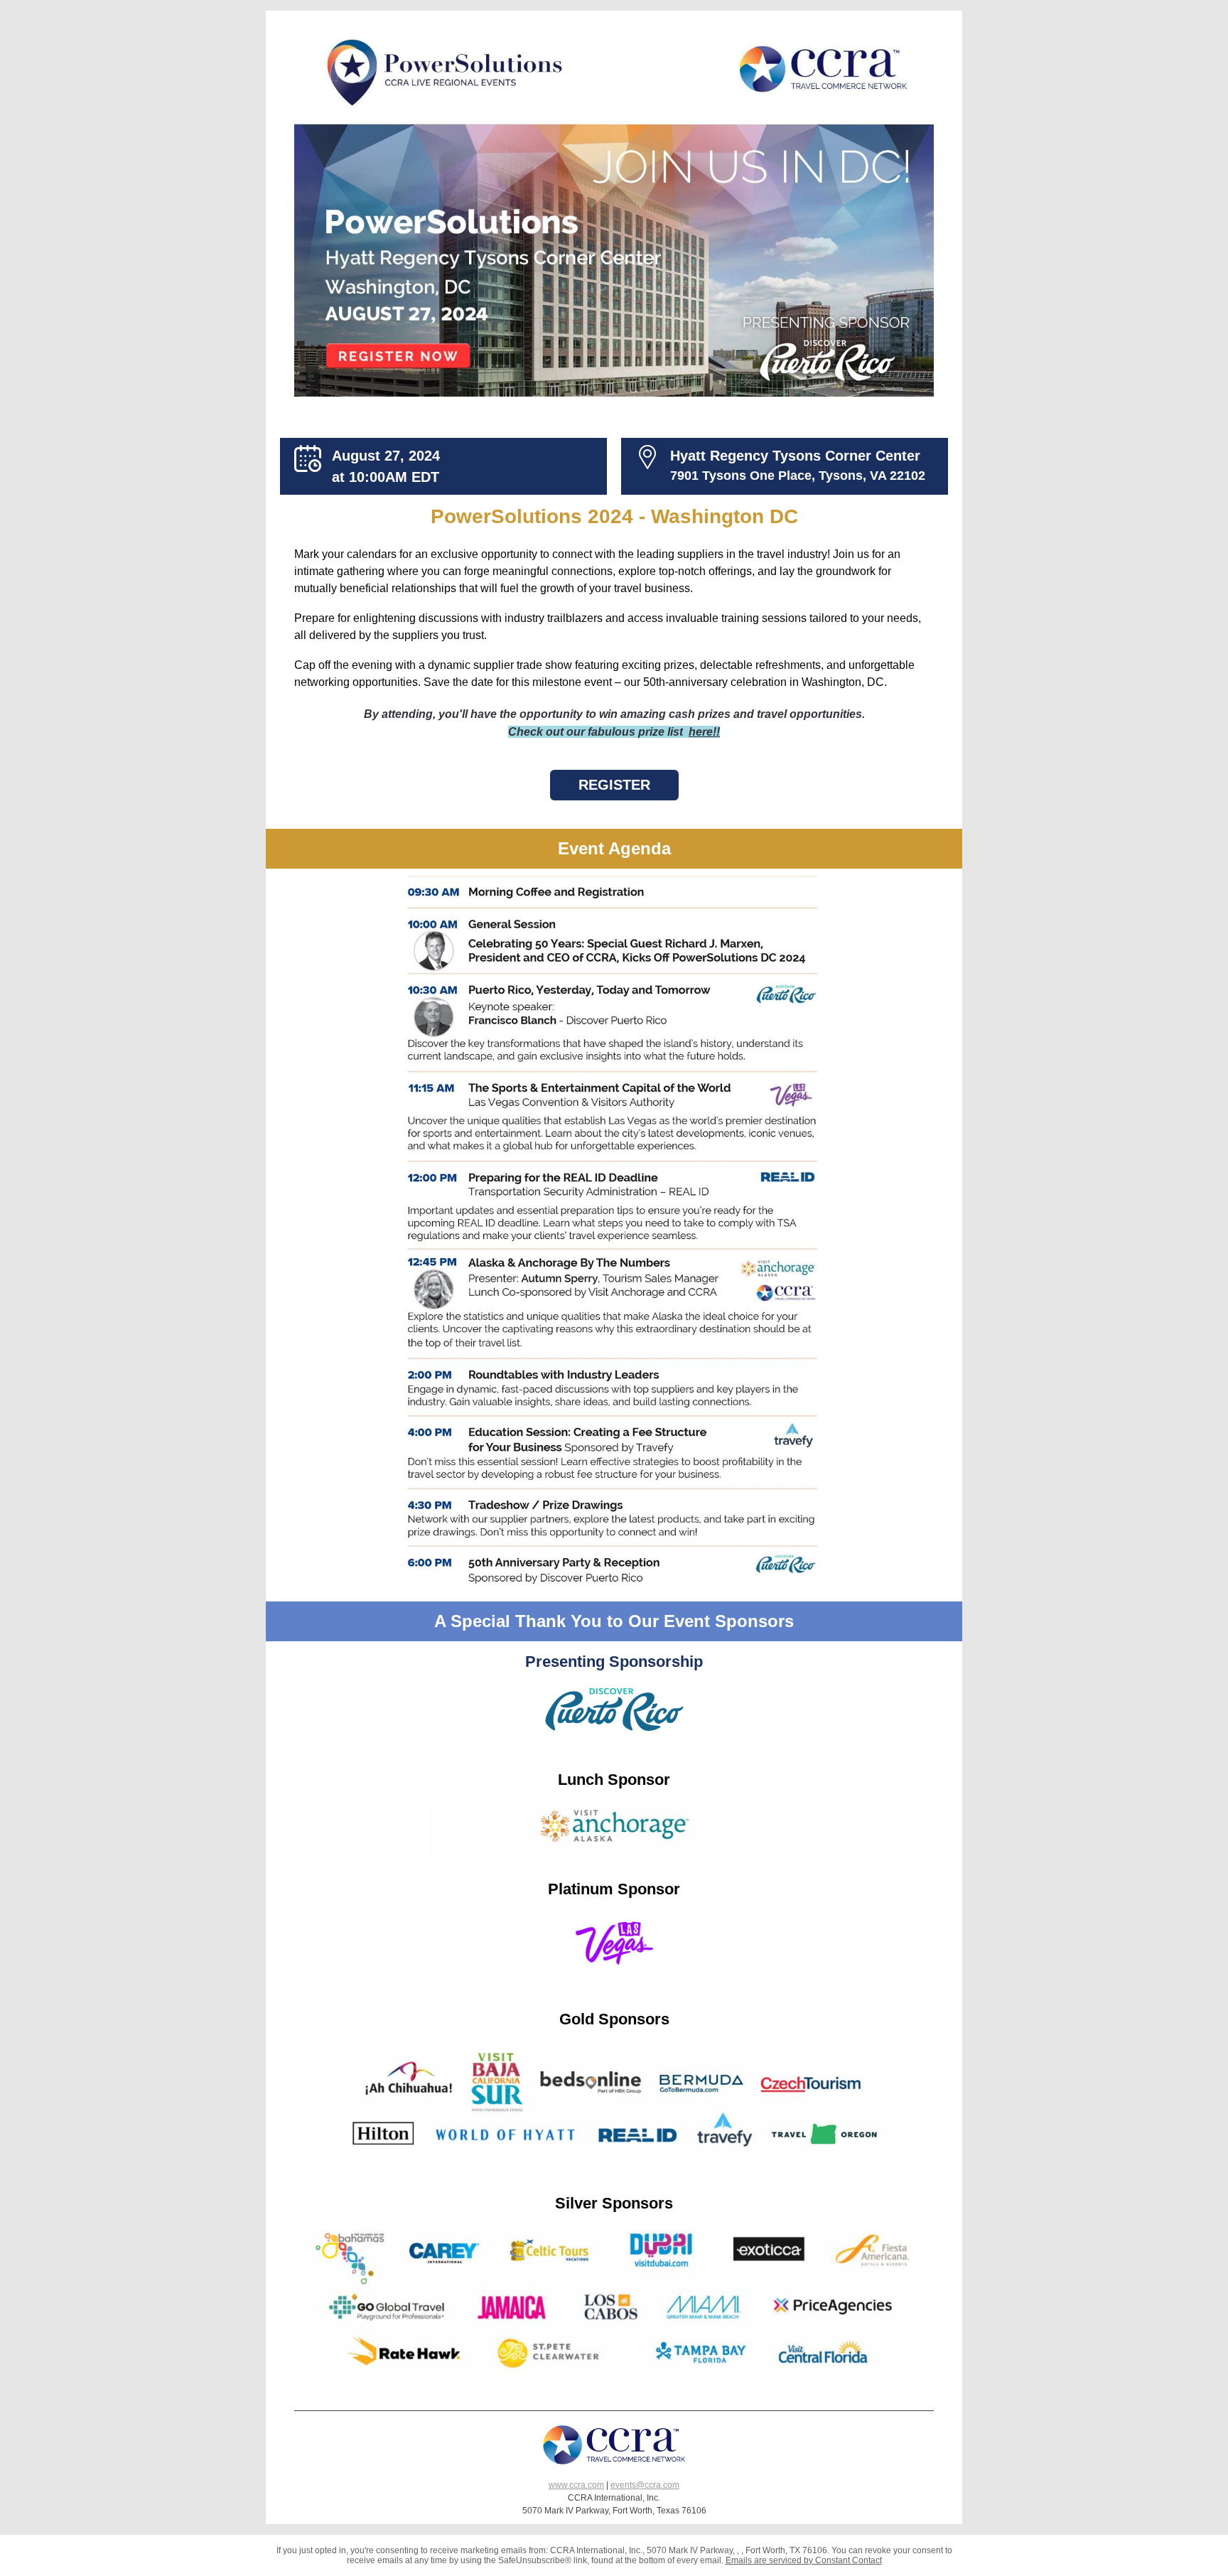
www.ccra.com (576, 2485)
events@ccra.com (645, 2485)
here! (702, 732)
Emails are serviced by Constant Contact (804, 2560)
